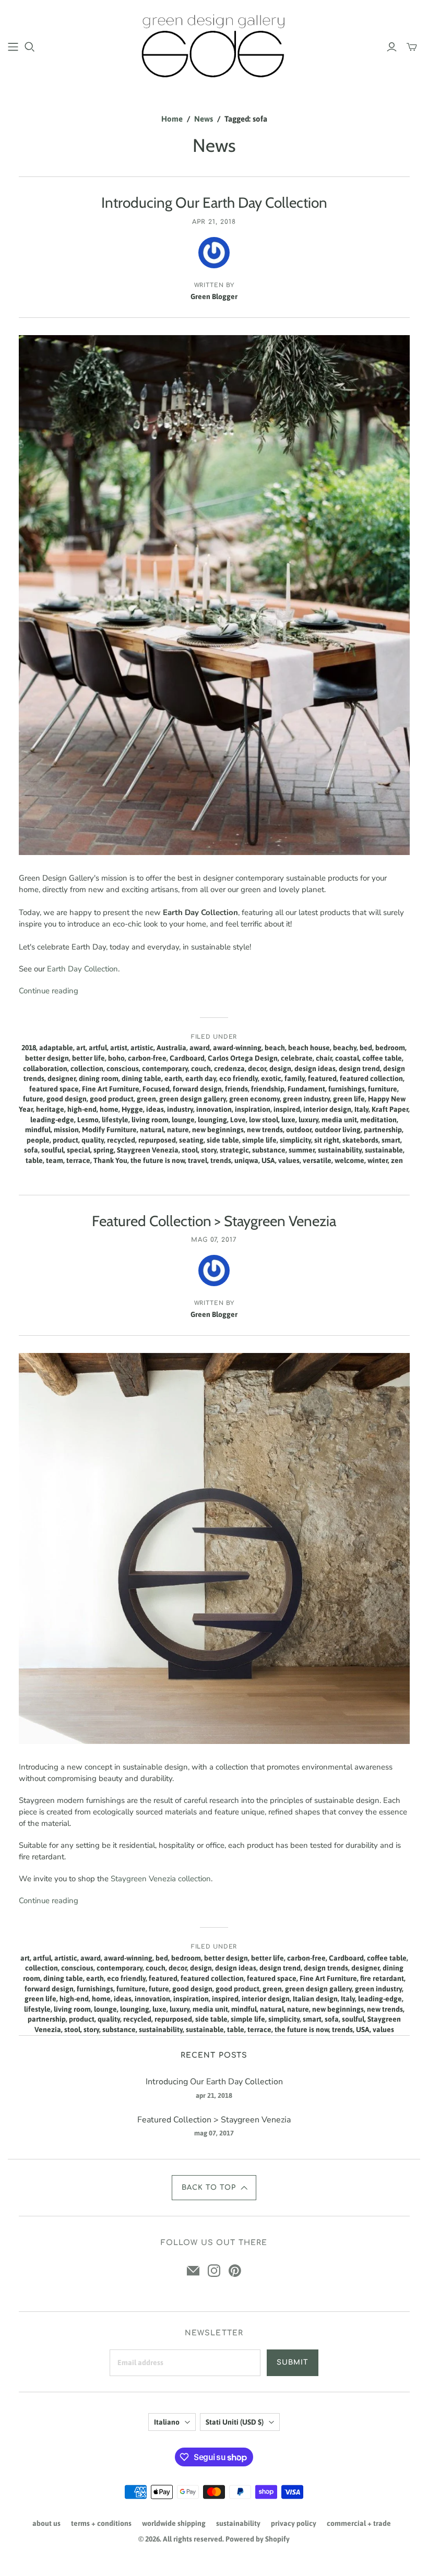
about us (46, 2523)
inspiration (253, 1109)
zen (397, 1160)
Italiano (167, 2422)
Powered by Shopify (258, 2539)
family (295, 1078)
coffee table (382, 1058)
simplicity (295, 1140)
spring (104, 1150)
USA (268, 1160)
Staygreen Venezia (148, 1150)
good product (112, 1099)
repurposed (157, 1140)
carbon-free (147, 1058)
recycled (121, 1140)
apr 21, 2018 (214, 222)
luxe (288, 1120)
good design (67, 1099)
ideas (155, 1109)
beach (275, 1048)
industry (180, 1109)
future (33, 1099)
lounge (183, 1120)
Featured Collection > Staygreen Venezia (214, 1221)
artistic (142, 1048)
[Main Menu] (13, 47)
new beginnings (218, 1130)
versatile (317, 1160)
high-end (82, 1109)
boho (116, 1058)
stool (190, 1150)
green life (349, 1099)
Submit (293, 2363)
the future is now (158, 1160)
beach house (309, 1048)
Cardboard (187, 1058)
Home (172, 119)
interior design (327, 1109)
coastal (347, 1058)
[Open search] (30, 47)
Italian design (315, 1999)
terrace (78, 1160)
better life (88, 1058)
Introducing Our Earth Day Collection (214, 203)
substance (269, 1150)
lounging (212, 1120)
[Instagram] (214, 2271)
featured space (54, 1089)
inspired (287, 1109)
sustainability (340, 1150)
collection (87, 1069)
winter (378, 1160)
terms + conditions (101, 2523)
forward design (197, 1089)
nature (178, 1130)
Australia (171, 1048)
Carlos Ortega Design (243, 1058)
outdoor (299, 1130)
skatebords (360, 1140)
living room (150, 1120)
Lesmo (88, 1120)
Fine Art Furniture (111, 1089)
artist (119, 1048)
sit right (327, 1140)
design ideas (315, 1069)
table (34, 1160)
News (204, 119)
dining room (99, 1078)
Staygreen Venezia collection (161, 1879)
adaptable (56, 1048)
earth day (201, 1078)
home (109, 1109)
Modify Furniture (109, 1130)
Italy (361, 1109)
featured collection (371, 1078)
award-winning (237, 1048)
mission (66, 1130)
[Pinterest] (235, 2271)
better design (47, 1058)
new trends (265, 1130)
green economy (254, 1099)
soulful (52, 1150)
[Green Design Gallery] (214, 46)
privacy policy (294, 2523)
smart (391, 1140)
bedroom (390, 1048)
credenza (229, 1069)
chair (324, 1058)
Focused (156, 1089)
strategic (234, 1150)
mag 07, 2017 (214, 1240)
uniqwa (246, 1160)
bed (366, 1048)
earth (173, 1078)
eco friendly (239, 1078)
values (289, 1160)
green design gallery (193, 1099)
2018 (29, 1048)
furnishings (347, 1089)
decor (257, 1069)
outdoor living (338, 1130)
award (200, 1048)
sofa (31, 1150)
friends (236, 1089)
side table (223, 1140)
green (146, 1099)
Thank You (110, 1160)
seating (191, 1140)
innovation (214, 1109)
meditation (378, 1120)
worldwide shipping (174, 2523)
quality (93, 1140)
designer (62, 1078)
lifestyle (115, 1120)
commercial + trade (359, 2523)
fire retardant (382, 1978)
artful (98, 1048)
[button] (214, 2188)
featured (322, 1078)
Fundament (306, 1089)
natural (152, 1130)
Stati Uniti (235, 2422)
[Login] (392, 47)
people (38, 1140)
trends (221, 1160)
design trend (359, 1069)
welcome (349, 1160)
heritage (50, 1109)
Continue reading (49, 991)
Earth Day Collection (82, 969)
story (209, 1150)
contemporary (165, 1069)
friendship (268, 1089)
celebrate (297, 1058)
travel (198, 1160)
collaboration (45, 1069)
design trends (326, 1968)
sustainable (384, 1150)
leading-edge (52, 1120)
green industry (306, 1099)
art (81, 1048)
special (79, 1150)
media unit (339, 1120)
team (55, 1160)
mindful (38, 1130)
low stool (264, 1120)
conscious (123, 1069)
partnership (383, 1130)
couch (201, 1069)
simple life (259, 1140)
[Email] (193, 2271)
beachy (345, 1048)
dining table (141, 1078)
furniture (383, 1089)
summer (302, 1150)
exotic (271, 1078)
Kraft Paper (390, 1109)
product (66, 1140)
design (280, 1069)
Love (238, 1120)
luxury (308, 1120)
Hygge (132, 1109)
